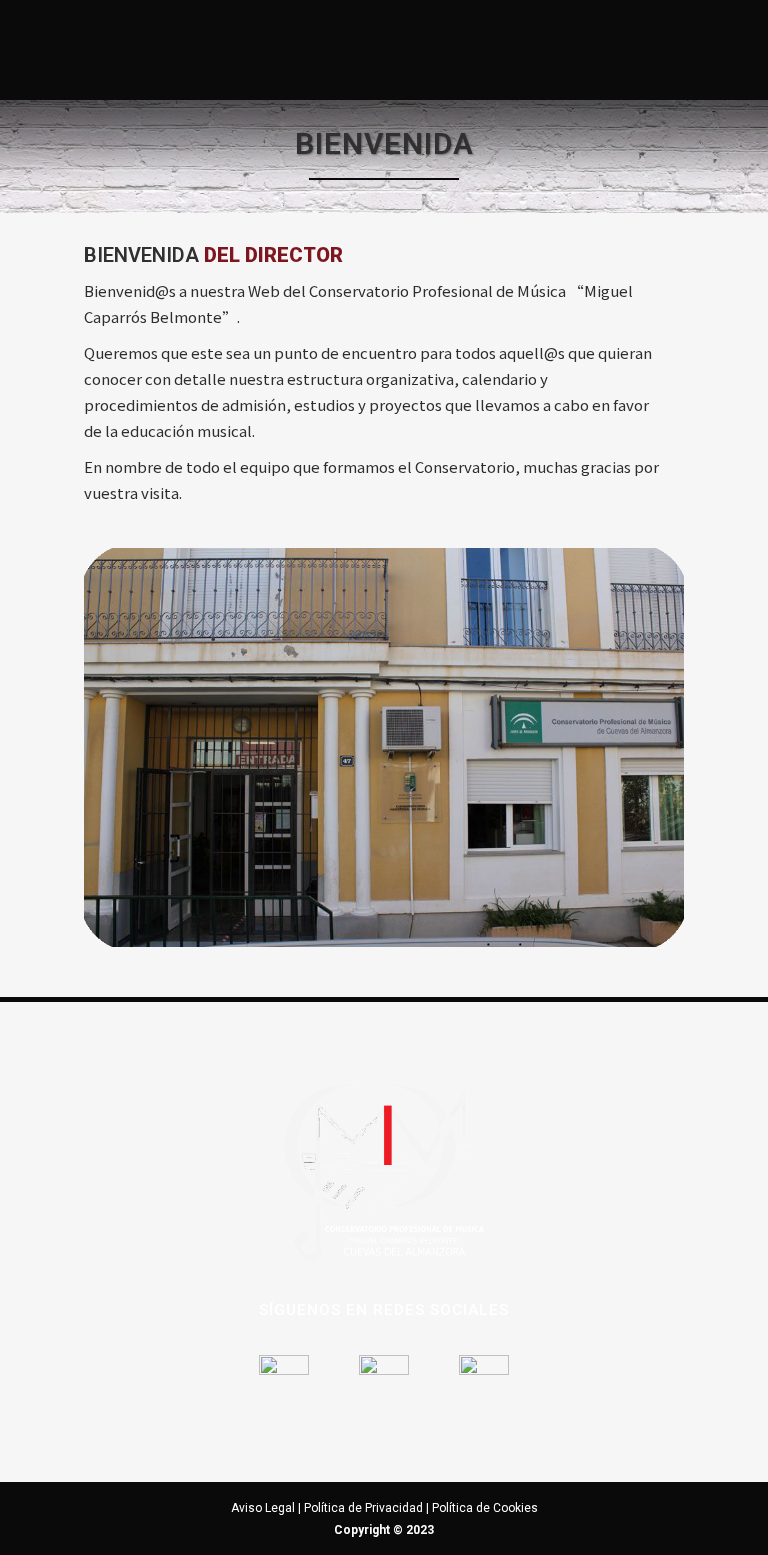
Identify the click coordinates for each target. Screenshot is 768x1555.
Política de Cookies (485, 1508)
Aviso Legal (263, 1508)
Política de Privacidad (363, 1508)
